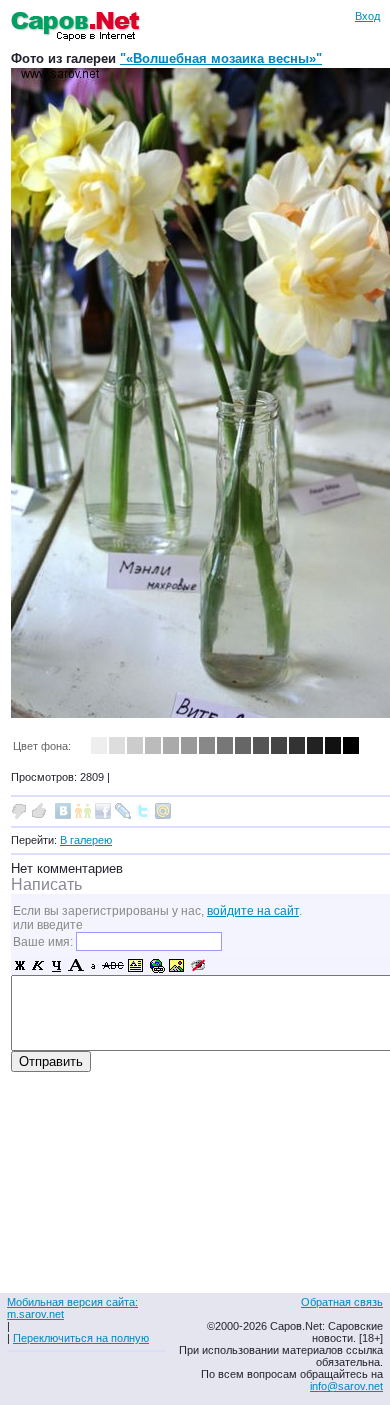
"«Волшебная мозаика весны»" (221, 58)
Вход (367, 16)
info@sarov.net (346, 1386)
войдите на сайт (253, 911)
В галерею (86, 840)
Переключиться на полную (81, 1338)
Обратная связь (342, 1302)
